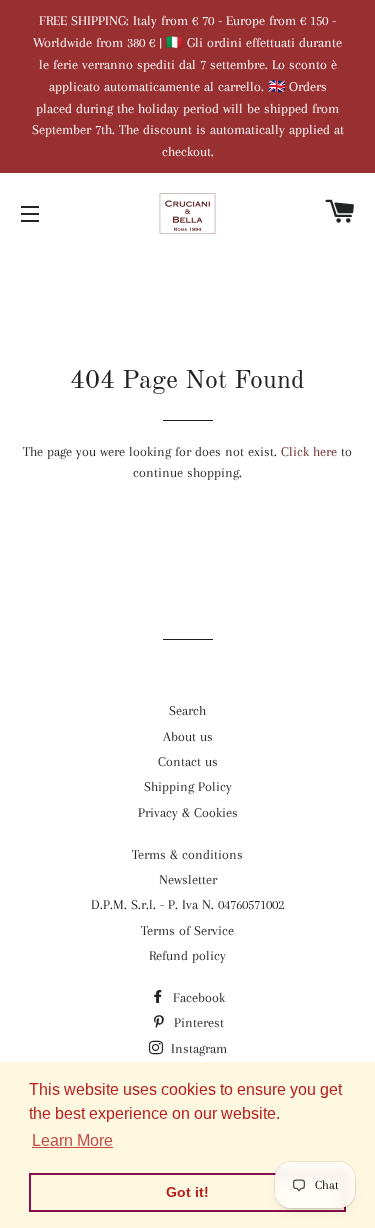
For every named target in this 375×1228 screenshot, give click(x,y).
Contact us (188, 761)
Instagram (197, 1048)
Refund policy (187, 955)
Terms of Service (187, 930)
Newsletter (188, 879)
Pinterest (197, 1022)
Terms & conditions (187, 854)
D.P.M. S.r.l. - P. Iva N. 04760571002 (187, 904)
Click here (309, 451)
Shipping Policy (188, 786)
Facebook (197, 997)
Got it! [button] (187, 1192)
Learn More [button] (72, 1140)
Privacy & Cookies (188, 812)
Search (187, 710)
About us (188, 736)
